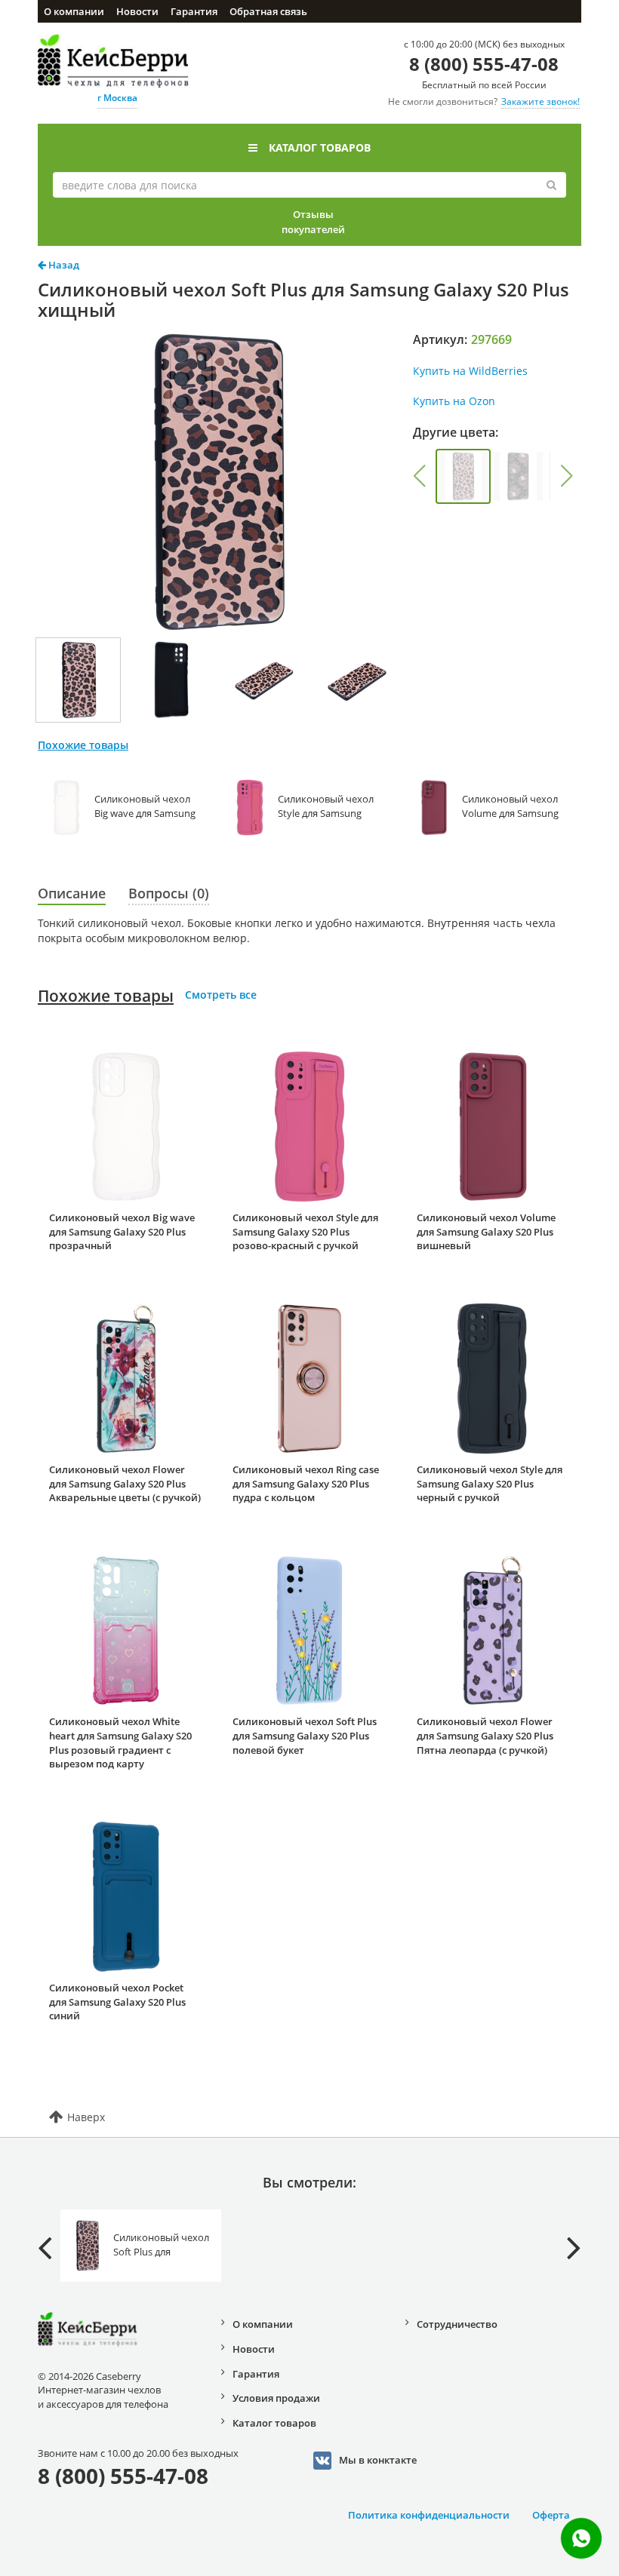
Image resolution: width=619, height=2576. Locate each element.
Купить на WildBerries (470, 371)
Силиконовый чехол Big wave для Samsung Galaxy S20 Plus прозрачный (122, 1231)
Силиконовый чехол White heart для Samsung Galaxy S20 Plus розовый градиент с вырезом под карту (120, 1742)
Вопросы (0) (169, 893)
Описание (72, 893)
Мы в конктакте (378, 2460)
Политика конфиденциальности (429, 2515)
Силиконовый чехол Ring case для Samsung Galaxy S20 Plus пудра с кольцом (306, 1483)
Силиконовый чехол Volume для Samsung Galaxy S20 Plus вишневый (486, 1231)
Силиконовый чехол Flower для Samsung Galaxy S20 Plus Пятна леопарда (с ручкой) (485, 1735)
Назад (63, 265)
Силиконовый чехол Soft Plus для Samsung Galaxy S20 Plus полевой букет (305, 1735)
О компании (74, 11)
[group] (463, 476)
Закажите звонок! (540, 101)
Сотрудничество (457, 2324)
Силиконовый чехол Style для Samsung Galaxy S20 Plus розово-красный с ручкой (305, 1231)
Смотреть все (221, 995)
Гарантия (194, 11)
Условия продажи (276, 2398)
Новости (137, 11)
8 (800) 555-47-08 (484, 64)
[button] (420, 476)
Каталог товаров (320, 147)
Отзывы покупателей (313, 222)
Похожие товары (106, 996)
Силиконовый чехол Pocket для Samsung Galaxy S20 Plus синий (117, 2002)
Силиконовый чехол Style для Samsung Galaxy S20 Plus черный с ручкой (490, 1483)
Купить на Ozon (454, 401)
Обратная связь (268, 11)
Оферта (551, 2515)
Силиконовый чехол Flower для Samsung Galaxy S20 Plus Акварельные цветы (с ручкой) (125, 1483)
